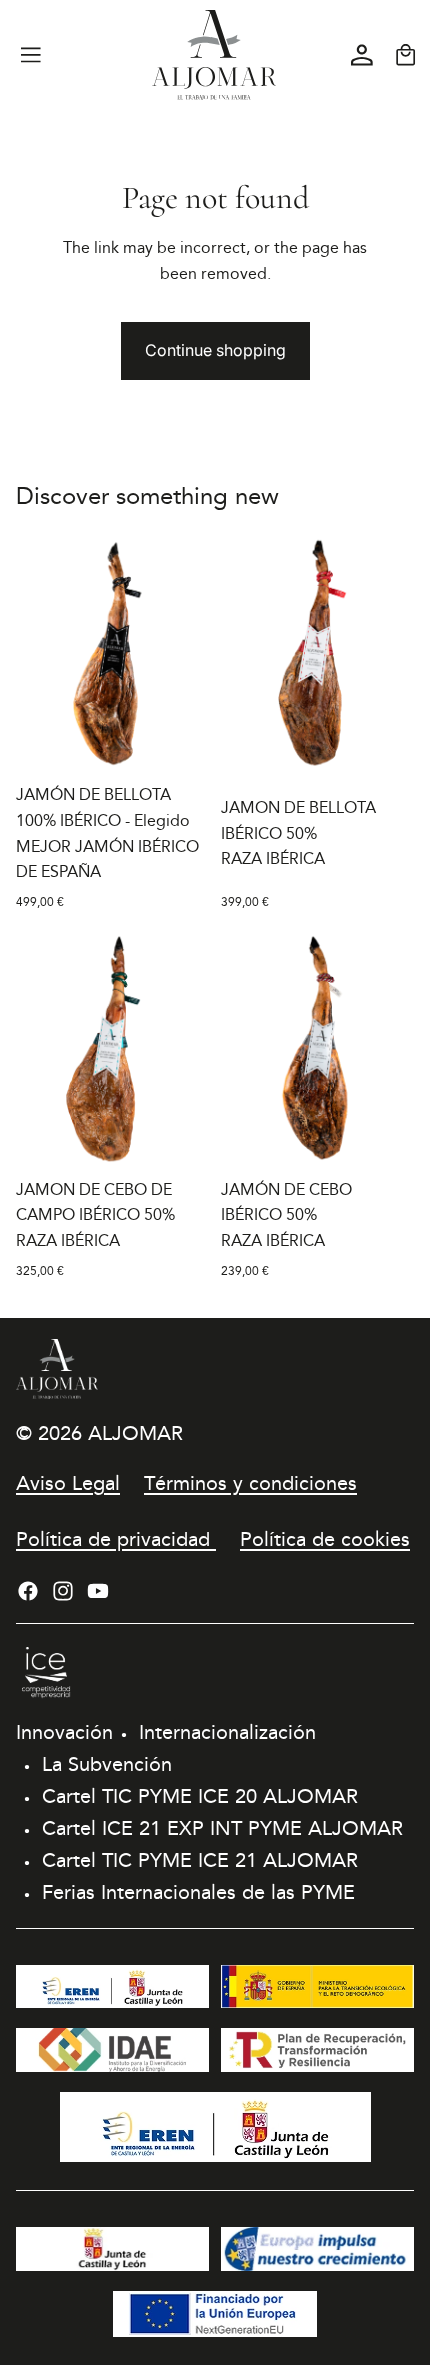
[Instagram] (63, 1591)
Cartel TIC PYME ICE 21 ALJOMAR (200, 1860)
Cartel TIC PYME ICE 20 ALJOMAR (200, 1796)
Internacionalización (227, 1732)
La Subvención (107, 1764)
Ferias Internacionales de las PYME (198, 1892)
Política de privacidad (116, 1539)
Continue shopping (215, 350)
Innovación (64, 1732)
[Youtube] (98, 1591)
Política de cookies (325, 1539)
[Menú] (31, 55)
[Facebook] (28, 1591)
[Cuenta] (362, 55)
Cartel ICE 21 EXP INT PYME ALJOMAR (222, 1828)
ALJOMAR (135, 1433)
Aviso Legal (68, 1483)
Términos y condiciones (250, 1483)
